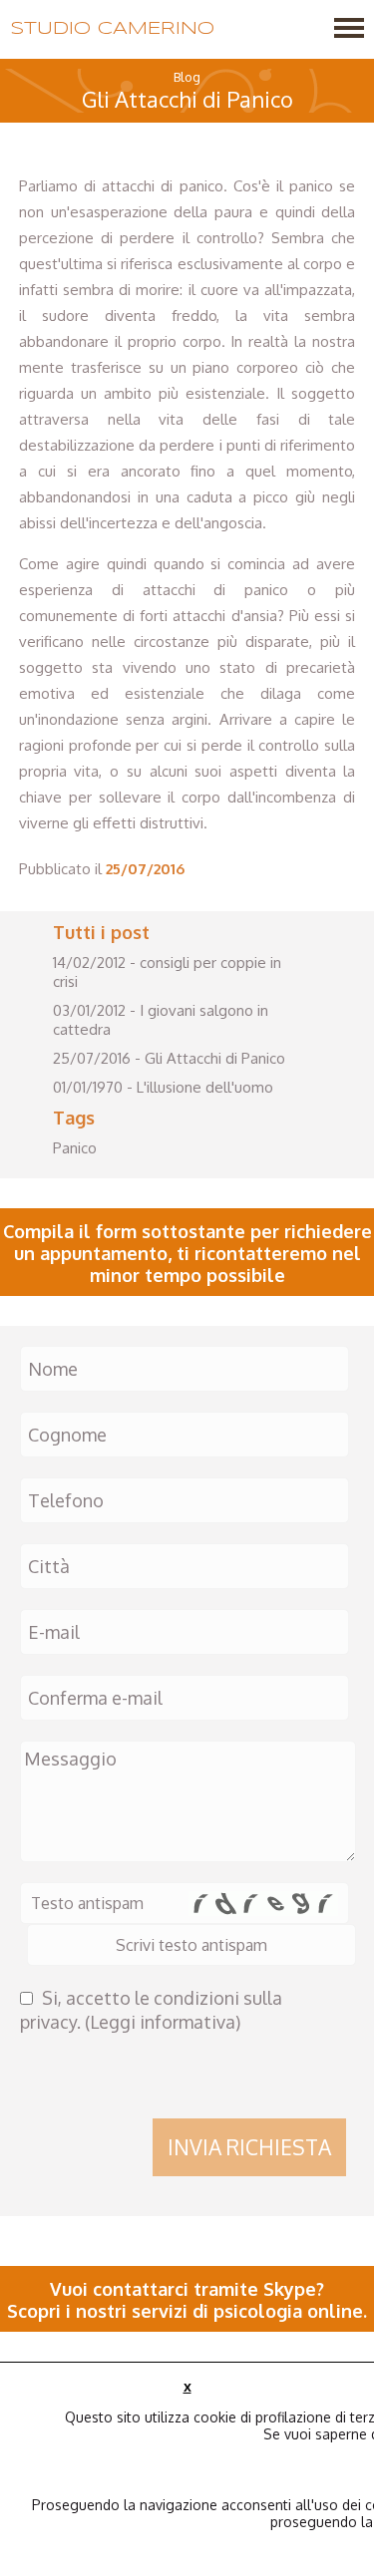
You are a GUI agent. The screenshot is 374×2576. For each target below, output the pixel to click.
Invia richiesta (249, 2147)
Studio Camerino (112, 29)
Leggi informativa (163, 2022)
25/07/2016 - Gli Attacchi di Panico (169, 1058)
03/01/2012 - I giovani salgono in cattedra (161, 1020)
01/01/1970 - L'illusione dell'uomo (163, 1087)
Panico (75, 1148)
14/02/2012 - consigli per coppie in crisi (167, 972)
